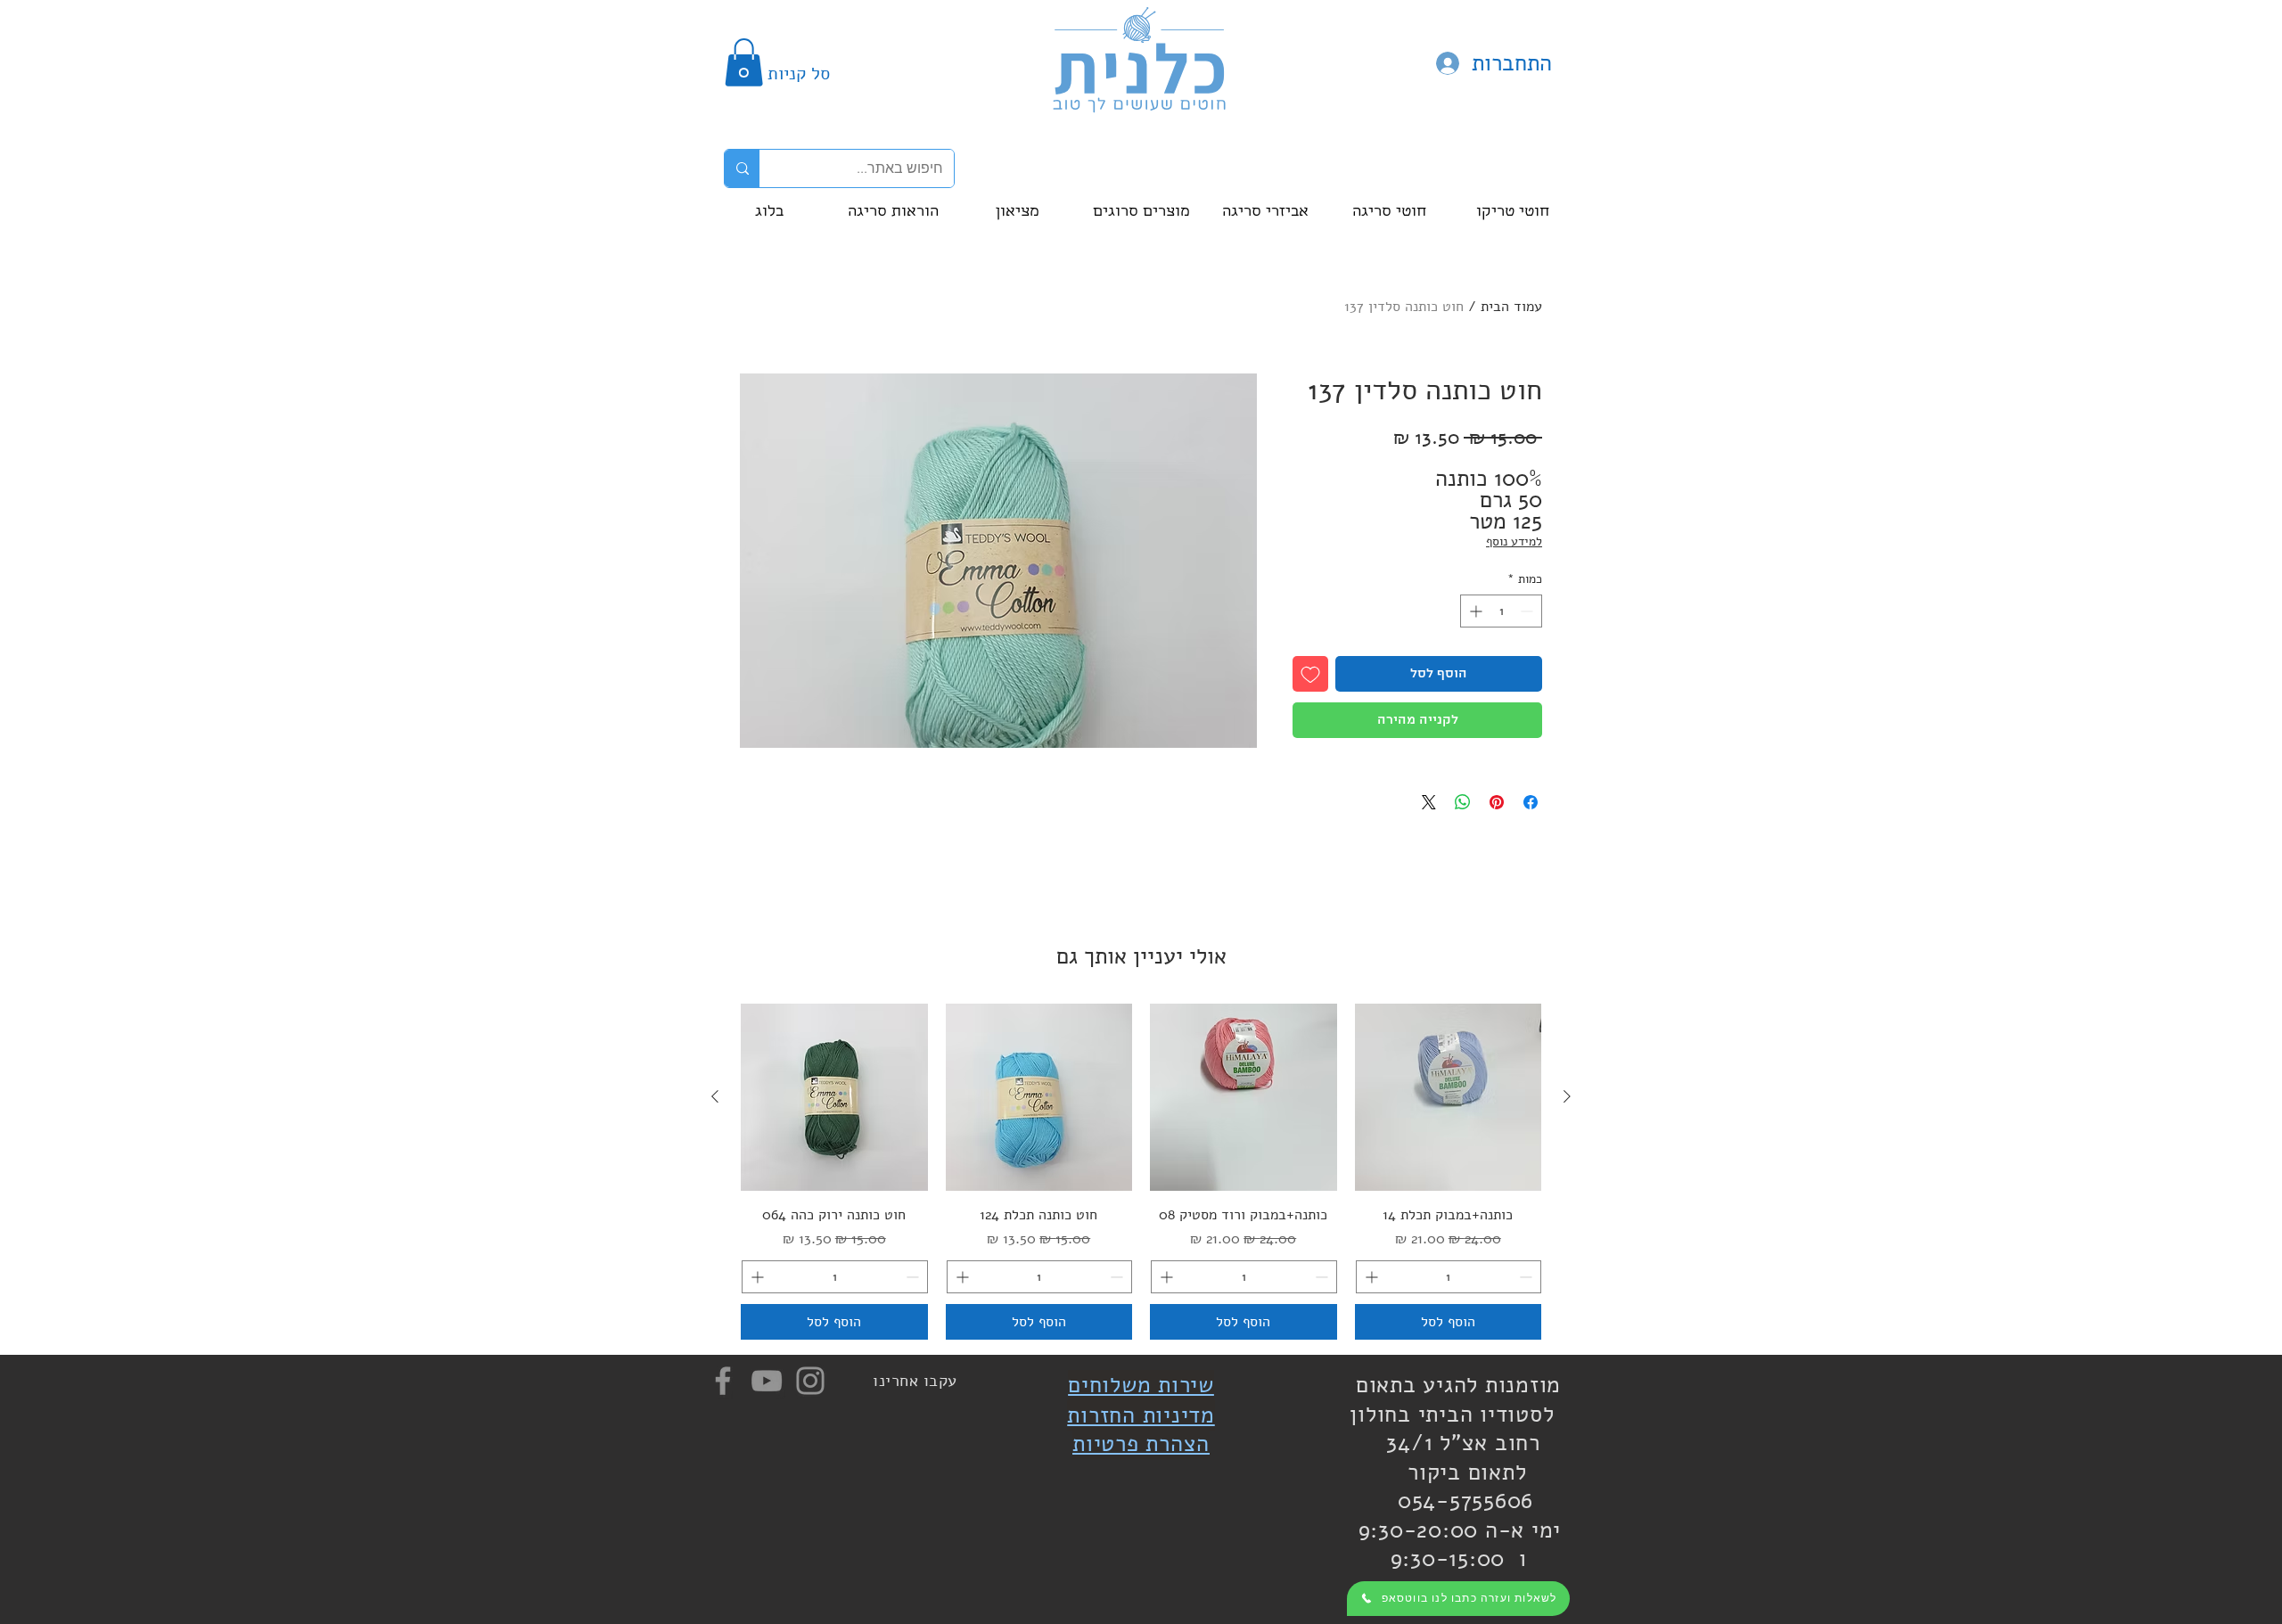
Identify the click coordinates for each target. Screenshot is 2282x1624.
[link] (744, 62)
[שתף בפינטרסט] (1497, 802)
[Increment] (1474, 611)
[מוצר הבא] (715, 1096)
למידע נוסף (1514, 541)
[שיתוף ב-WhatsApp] (1463, 802)
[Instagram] (810, 1381)
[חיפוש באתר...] (742, 168)
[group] (1141, 1172)
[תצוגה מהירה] (1449, 1097)
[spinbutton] (1501, 611)
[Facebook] (723, 1381)
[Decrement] (1528, 611)
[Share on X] (1429, 802)
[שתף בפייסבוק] (1531, 802)
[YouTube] (767, 1381)
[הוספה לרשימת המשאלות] (1310, 674)
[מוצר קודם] (1567, 1096)
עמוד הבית (1511, 307)
